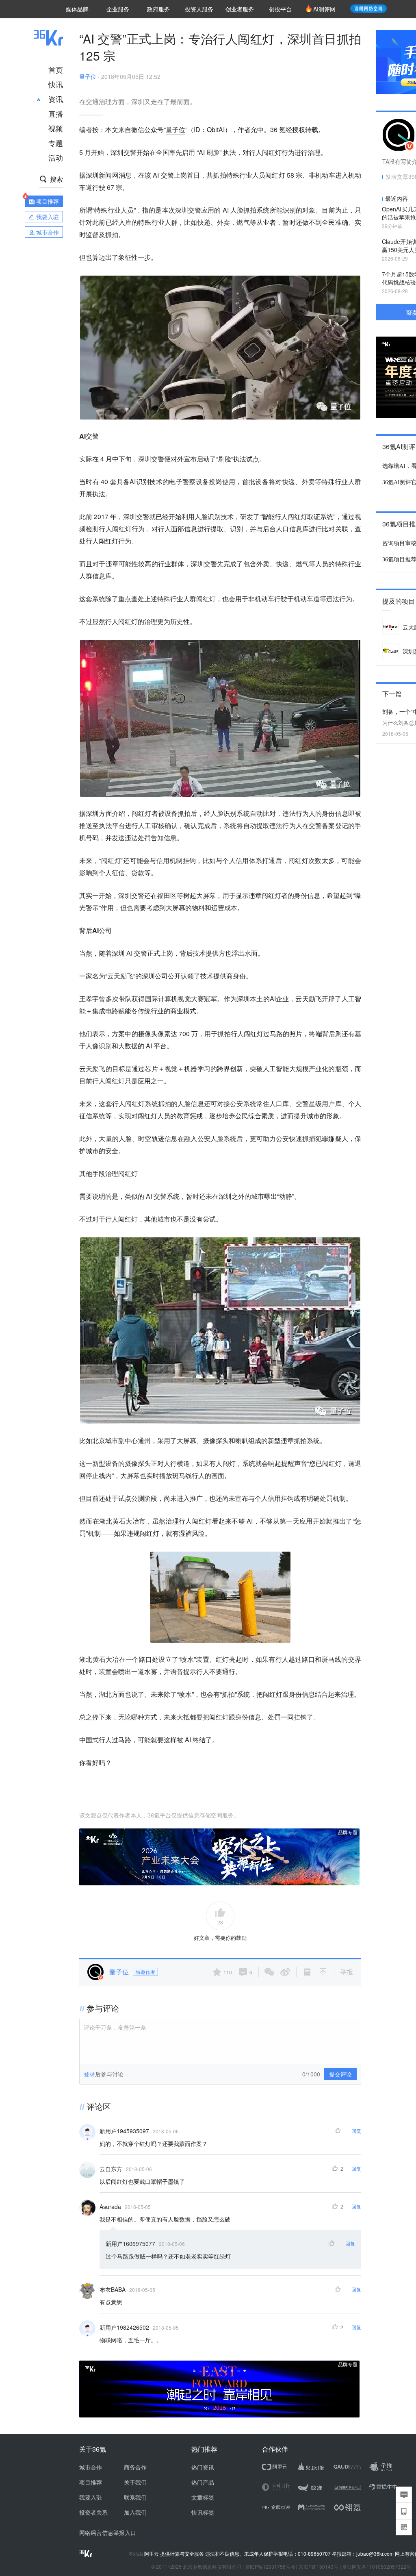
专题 (56, 143)
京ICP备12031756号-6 (270, 2566)
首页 (56, 70)
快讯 (56, 84)
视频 (56, 128)
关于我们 (135, 2482)
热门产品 (203, 2482)
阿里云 (152, 2554)
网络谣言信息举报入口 (108, 2533)
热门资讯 (203, 2467)
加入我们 (135, 2512)
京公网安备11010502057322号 (377, 2566)
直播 (56, 113)
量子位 (88, 76)
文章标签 (203, 2497)
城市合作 (91, 2467)
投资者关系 (93, 2512)
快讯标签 (203, 2512)
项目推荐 (91, 2482)
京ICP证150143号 (318, 2566)
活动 (56, 157)
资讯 (56, 99)
